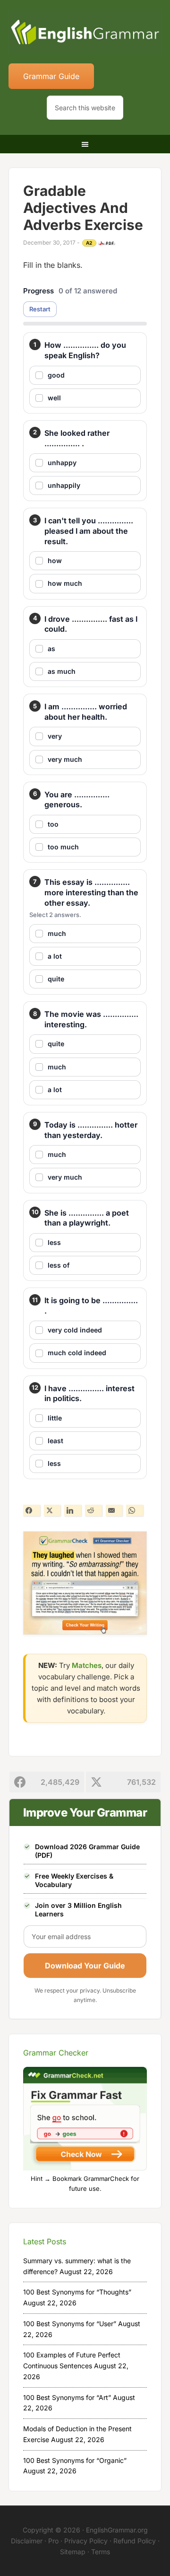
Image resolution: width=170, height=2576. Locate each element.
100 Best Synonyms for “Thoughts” (77, 2292)
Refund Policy (135, 2541)
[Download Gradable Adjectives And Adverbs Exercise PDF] (107, 243)
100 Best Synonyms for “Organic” (75, 2460)
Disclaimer (27, 2541)
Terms (101, 2552)
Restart (40, 309)
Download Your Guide (85, 1966)
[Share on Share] (32, 1510)
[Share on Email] (114, 1510)
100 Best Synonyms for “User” (70, 2324)
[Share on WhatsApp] (135, 1510)
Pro (53, 2541)
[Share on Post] (52, 1510)
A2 (89, 243)
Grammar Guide (51, 76)
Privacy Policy (86, 2541)
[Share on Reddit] (93, 1510)
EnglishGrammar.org (117, 2530)
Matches (87, 1665)
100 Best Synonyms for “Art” (67, 2397)
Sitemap (73, 2552)
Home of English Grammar (85, 33)
